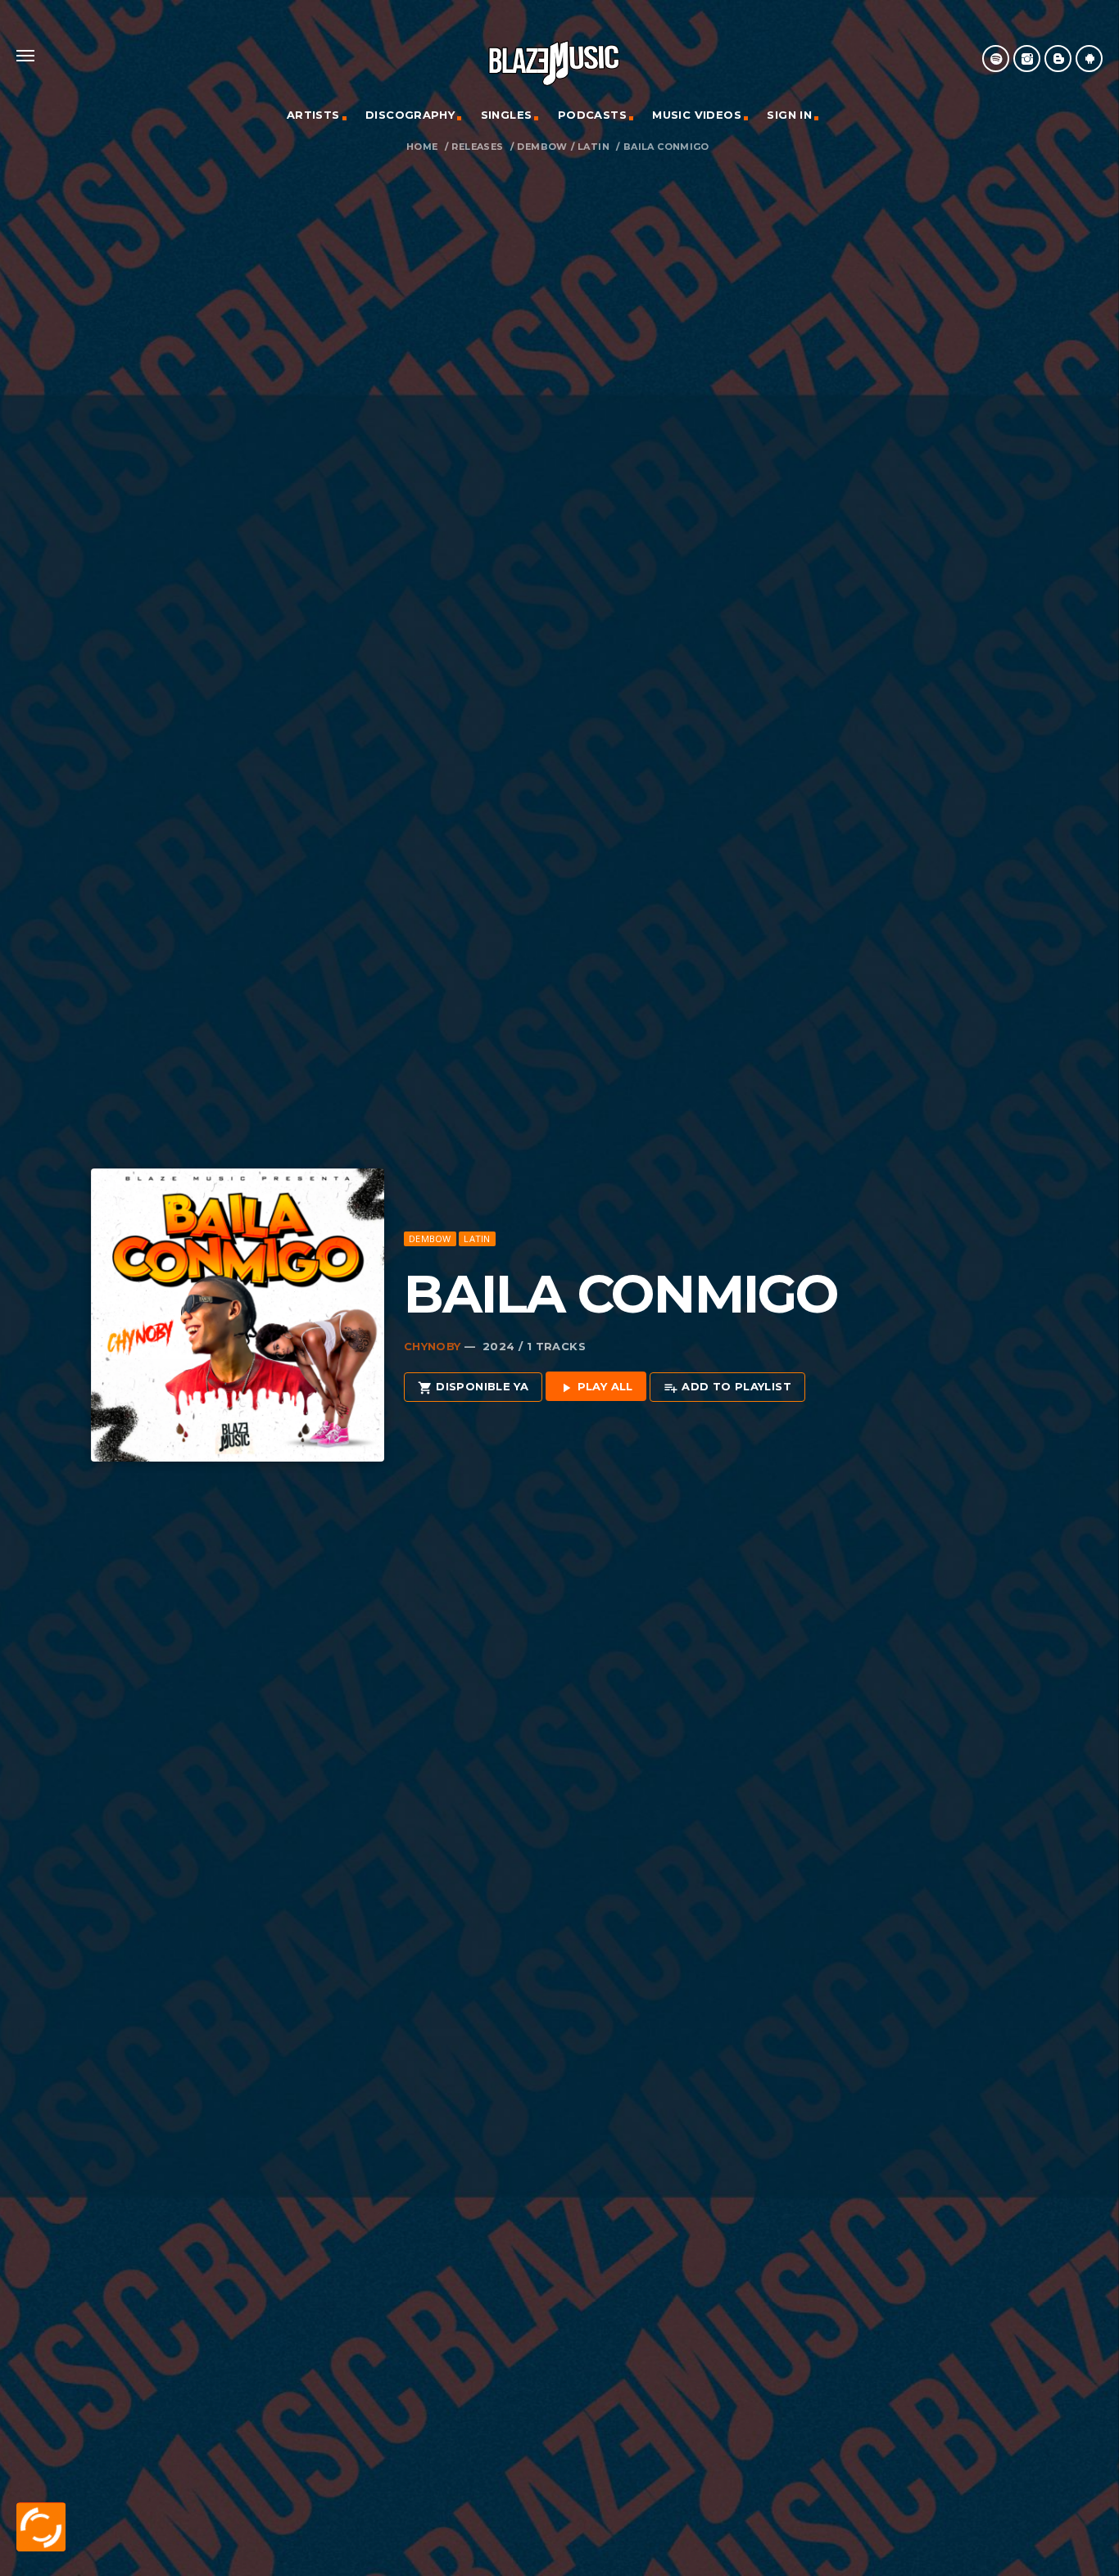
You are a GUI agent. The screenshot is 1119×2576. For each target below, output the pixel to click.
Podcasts (592, 115)
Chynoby (433, 1346)
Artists (313, 115)
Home (422, 147)
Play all (596, 1387)
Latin (593, 147)
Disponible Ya (473, 1387)
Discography (410, 115)
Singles (507, 115)
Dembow (542, 147)
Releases (477, 147)
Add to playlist (727, 1387)
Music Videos (697, 115)
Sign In (789, 115)
